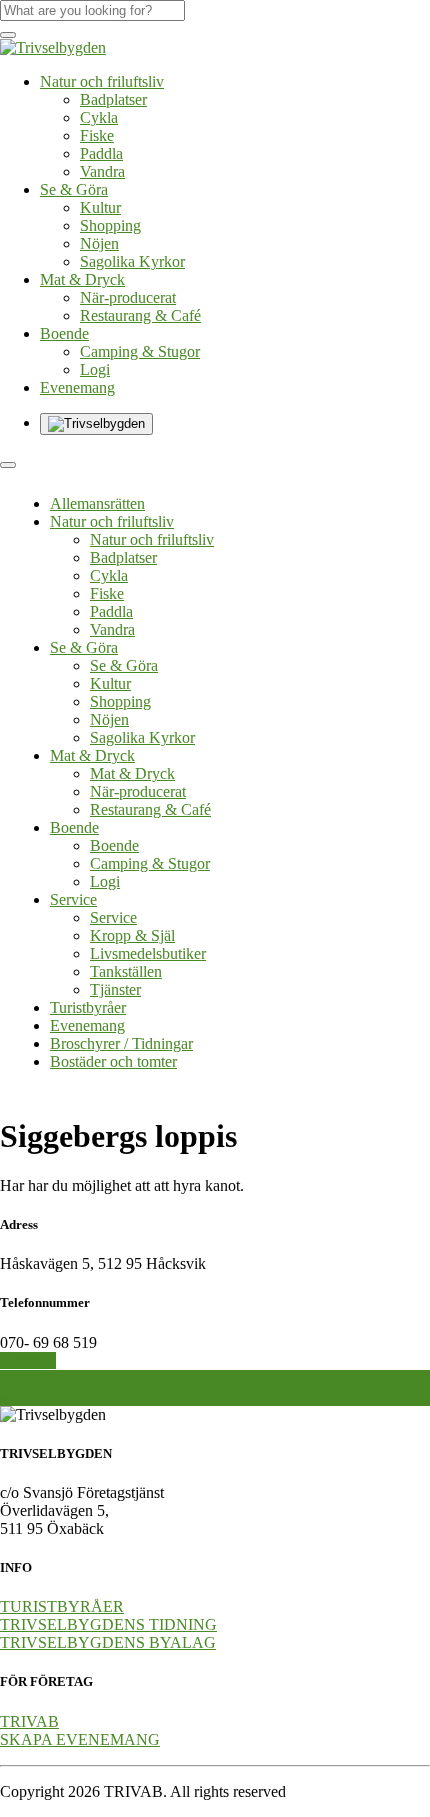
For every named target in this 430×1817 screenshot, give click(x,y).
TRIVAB (29, 1721)
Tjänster (115, 989)
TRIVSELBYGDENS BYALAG (108, 1642)
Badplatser (113, 99)
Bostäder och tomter (113, 1061)
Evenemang (77, 387)
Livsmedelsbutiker (148, 953)
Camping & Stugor (140, 351)
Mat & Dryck (82, 279)
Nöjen (99, 243)
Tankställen (126, 971)
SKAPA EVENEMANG (80, 1739)
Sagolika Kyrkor (132, 261)
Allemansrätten (97, 503)
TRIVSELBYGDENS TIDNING (108, 1624)
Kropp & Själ (132, 935)
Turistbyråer (88, 1007)
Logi (95, 369)
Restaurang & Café (140, 315)
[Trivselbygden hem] (53, 47)
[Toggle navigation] (8, 465)
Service (73, 899)
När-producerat (128, 297)
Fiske (97, 135)
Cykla (99, 117)
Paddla (101, 153)
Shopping (110, 225)
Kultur (100, 207)
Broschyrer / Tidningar (121, 1043)
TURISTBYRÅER (62, 1606)
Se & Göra (74, 189)
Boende (64, 333)
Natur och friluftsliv (102, 81)
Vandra (102, 171)
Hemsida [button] (28, 1360)
